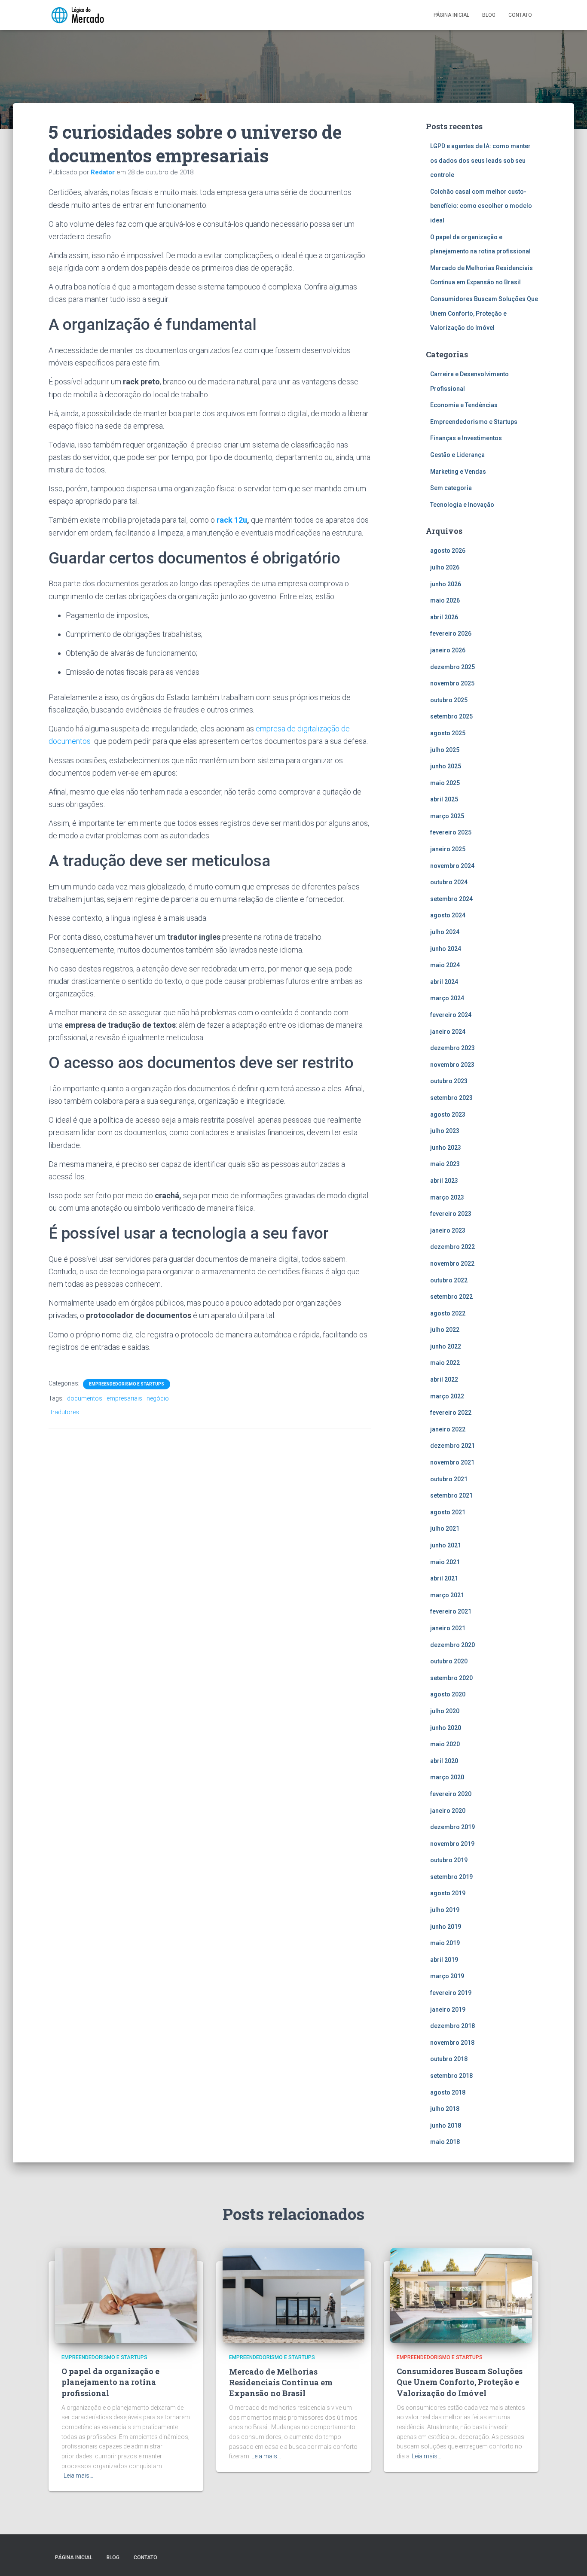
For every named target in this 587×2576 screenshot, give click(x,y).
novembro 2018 (452, 2043)
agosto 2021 (448, 1512)
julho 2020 (445, 1711)
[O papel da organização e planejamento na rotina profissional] (126, 2295)
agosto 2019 (448, 1893)
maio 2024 (445, 965)
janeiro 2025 (448, 849)
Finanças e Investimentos (466, 438)
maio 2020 (445, 1744)
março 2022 (447, 1396)
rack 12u (232, 520)
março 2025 (447, 816)
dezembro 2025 (452, 667)
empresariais (124, 1398)
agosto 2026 (448, 551)
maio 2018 (445, 2142)
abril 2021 (444, 1578)
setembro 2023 (451, 1098)
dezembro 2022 (452, 1247)
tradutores (65, 1412)
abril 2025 (444, 799)
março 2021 (447, 1595)
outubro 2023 (449, 1081)
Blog (489, 15)
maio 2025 (445, 783)
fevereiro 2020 (451, 1794)
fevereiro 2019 (451, 1993)
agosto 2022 (448, 1313)
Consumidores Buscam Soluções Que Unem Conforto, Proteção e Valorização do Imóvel (484, 313)
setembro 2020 (451, 1678)
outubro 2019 (449, 1860)
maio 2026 (445, 600)
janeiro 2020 (448, 1811)
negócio (158, 1398)
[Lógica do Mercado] (77, 15)
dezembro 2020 (452, 1645)
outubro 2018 (449, 2059)
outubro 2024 (449, 882)
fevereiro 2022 (451, 1413)
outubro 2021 (449, 1479)
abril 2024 (444, 982)
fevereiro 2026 (451, 633)
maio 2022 (445, 1363)
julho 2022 (445, 1330)
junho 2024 (446, 949)
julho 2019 (445, 1910)
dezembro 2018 (452, 2026)
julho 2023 (445, 1131)
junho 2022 (446, 1346)
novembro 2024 (452, 866)
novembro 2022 (452, 1264)
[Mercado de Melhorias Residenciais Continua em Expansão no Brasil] (293, 2295)
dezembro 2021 (452, 1446)
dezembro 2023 (452, 1048)
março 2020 (447, 1777)
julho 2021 (445, 1529)
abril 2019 (444, 1960)
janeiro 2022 (448, 1429)
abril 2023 (444, 1181)
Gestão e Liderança (457, 455)
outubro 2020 (449, 1661)
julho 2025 (445, 750)
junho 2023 (446, 1148)
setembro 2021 (451, 1495)
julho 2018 (445, 2109)
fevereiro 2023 (451, 1214)
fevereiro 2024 (451, 1015)
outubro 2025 (449, 700)
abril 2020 (444, 1761)
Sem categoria (451, 488)
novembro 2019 (452, 1844)
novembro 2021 (452, 1462)
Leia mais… (78, 2476)
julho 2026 (445, 567)
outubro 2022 (449, 1280)
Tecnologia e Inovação (462, 505)
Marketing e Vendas (458, 472)
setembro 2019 (451, 1877)
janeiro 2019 (448, 2010)
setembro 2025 (451, 716)
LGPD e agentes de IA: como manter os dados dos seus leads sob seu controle (480, 160)
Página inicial (451, 15)
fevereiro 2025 (451, 832)
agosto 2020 (448, 1694)
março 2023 (447, 1197)
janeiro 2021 (448, 1628)
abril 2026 (444, 617)
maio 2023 (445, 1164)
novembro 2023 (452, 1065)
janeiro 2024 (448, 1032)
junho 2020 (446, 1728)
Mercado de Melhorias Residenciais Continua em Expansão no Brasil (281, 2382)
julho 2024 (445, 932)
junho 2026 (446, 584)
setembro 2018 (451, 2076)
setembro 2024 (451, 899)
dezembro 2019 (452, 1827)
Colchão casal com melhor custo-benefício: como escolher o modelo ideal (481, 206)
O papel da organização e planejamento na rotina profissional (110, 2382)
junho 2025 (446, 766)
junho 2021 (446, 1545)
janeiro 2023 (448, 1230)
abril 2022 (444, 1379)
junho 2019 (446, 1927)
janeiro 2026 (448, 650)
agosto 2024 (448, 915)
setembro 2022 (451, 1297)
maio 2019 (445, 1943)
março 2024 (447, 998)
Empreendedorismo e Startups (127, 1384)
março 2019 (447, 1976)
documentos (85, 1398)
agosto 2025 (448, 733)
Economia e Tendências (464, 405)
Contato (520, 15)
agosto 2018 (448, 2092)
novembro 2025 (452, 683)
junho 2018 (446, 2125)
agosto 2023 (448, 1114)
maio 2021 (445, 1562)
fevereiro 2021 (451, 1611)
